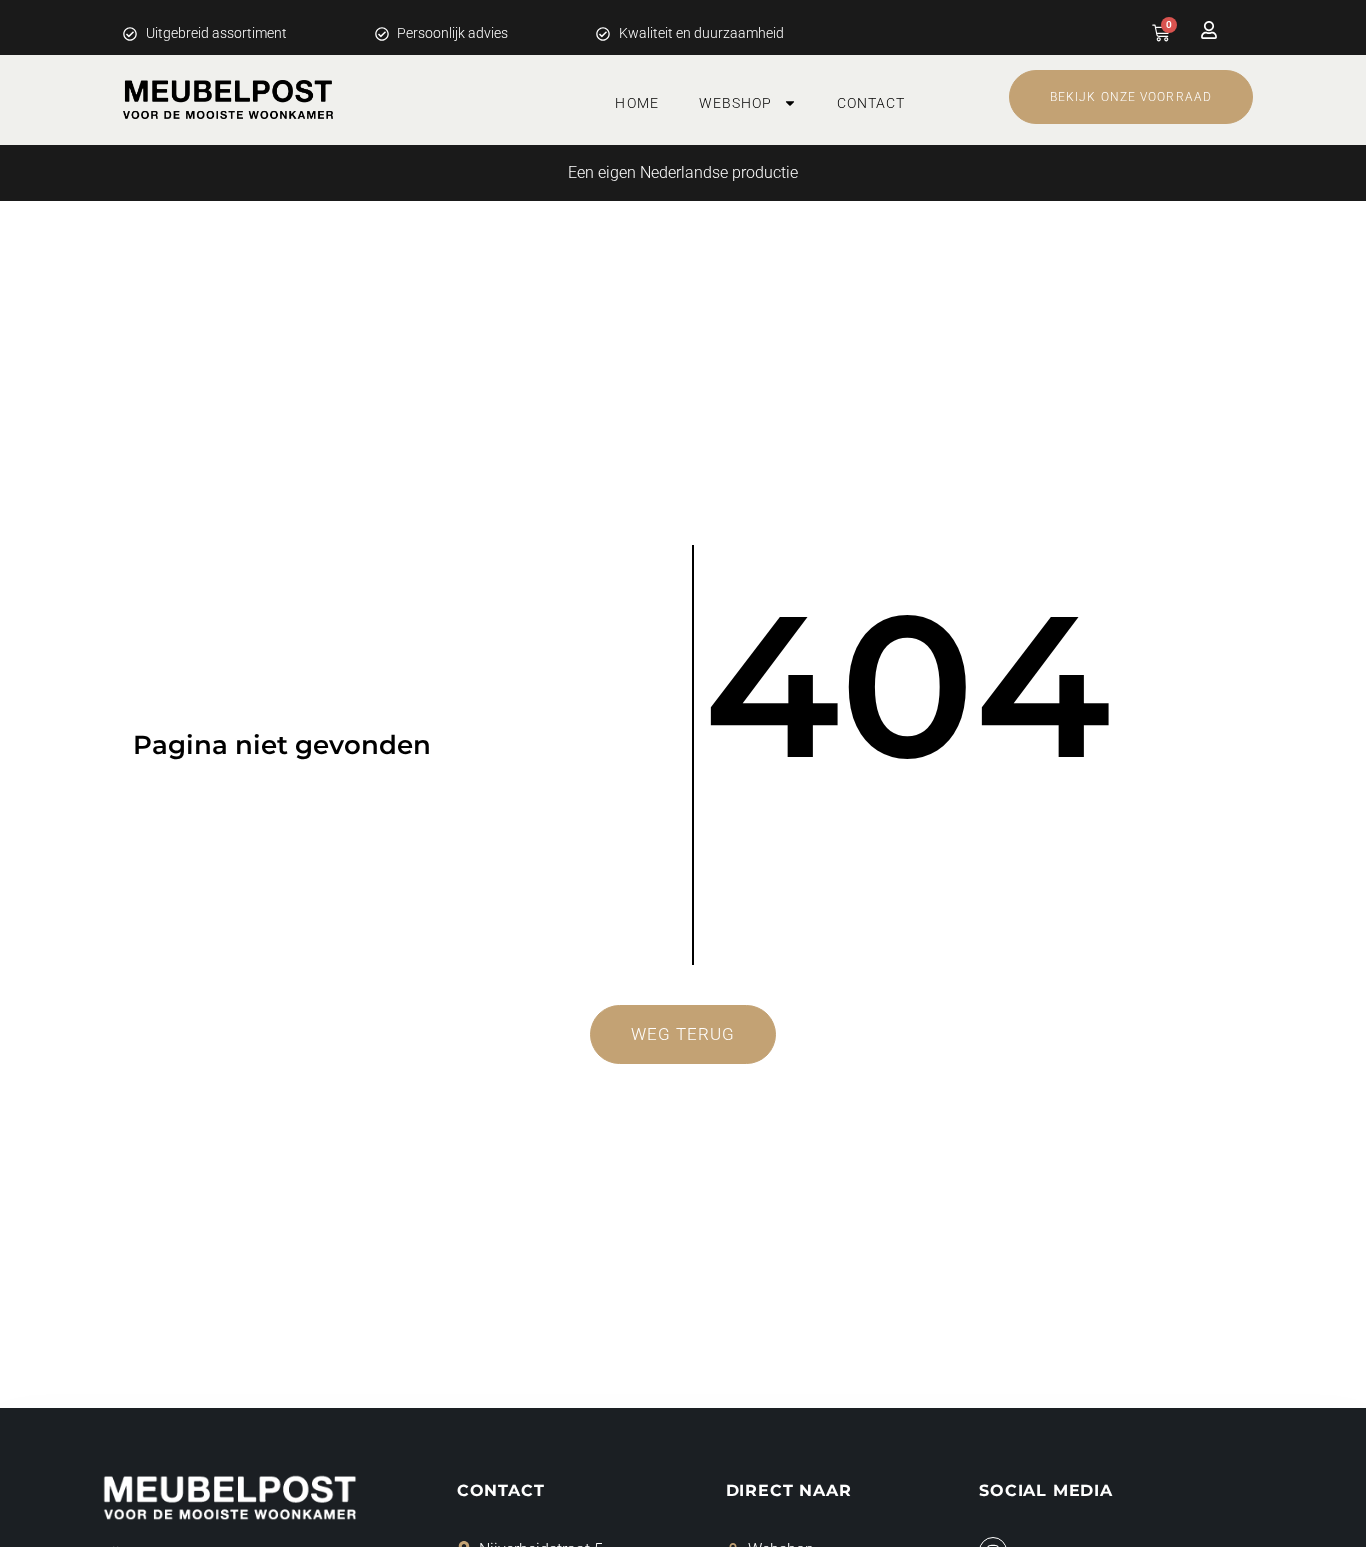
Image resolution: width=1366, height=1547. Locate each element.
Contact (871, 103)
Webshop (736, 103)
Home (636, 103)
